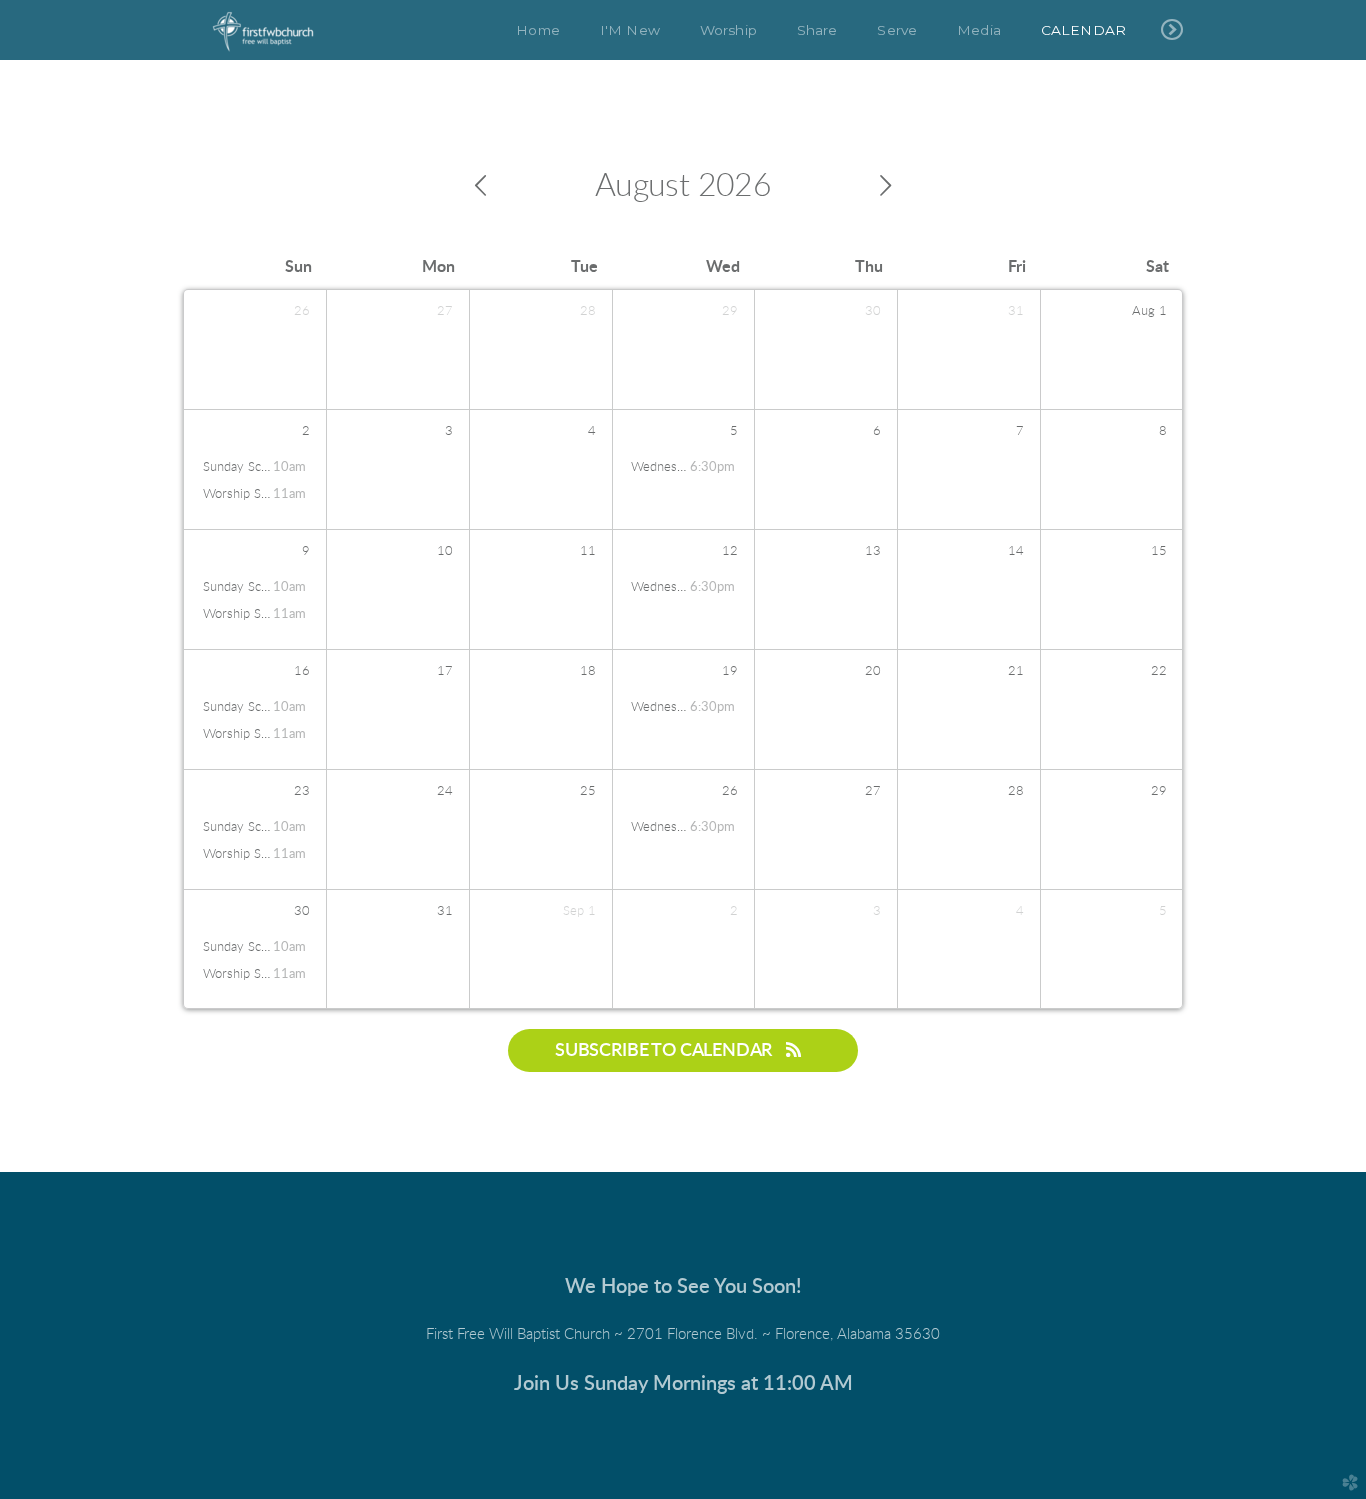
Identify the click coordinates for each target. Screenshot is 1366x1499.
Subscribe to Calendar (665, 1050)
